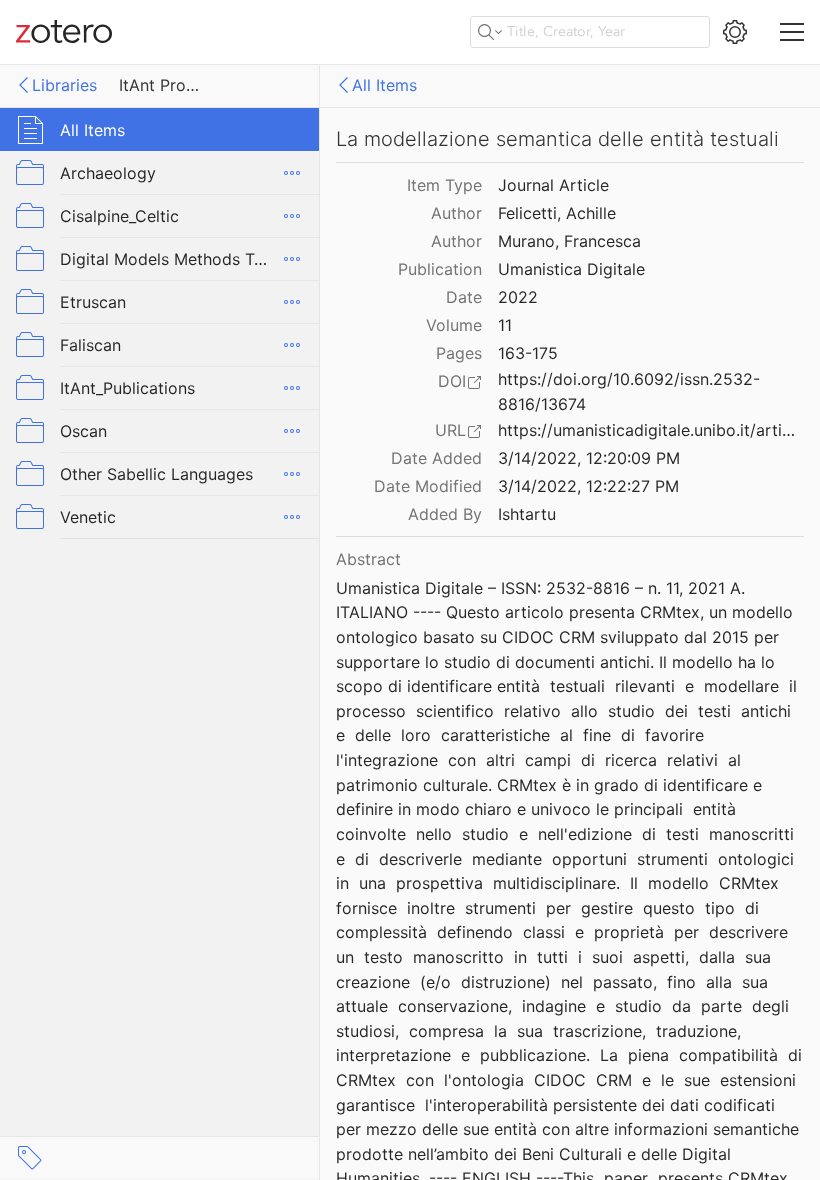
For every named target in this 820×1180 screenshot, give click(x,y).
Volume (454, 325)
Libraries (64, 85)
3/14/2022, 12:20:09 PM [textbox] (589, 458)
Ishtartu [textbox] (527, 514)
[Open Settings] (735, 32)
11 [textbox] (505, 325)
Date (464, 297)
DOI (452, 381)
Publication (440, 269)
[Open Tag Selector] (30, 1158)
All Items (384, 85)
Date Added (436, 458)
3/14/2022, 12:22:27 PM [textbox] (588, 486)
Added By (445, 514)
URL (450, 430)
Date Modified (428, 486)
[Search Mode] (490, 32)
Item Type (444, 185)
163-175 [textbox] (528, 353)
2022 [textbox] (518, 297)
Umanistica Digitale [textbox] (571, 269)
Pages (459, 353)
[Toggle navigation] (792, 32)
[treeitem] (160, 129)
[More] (292, 173)
